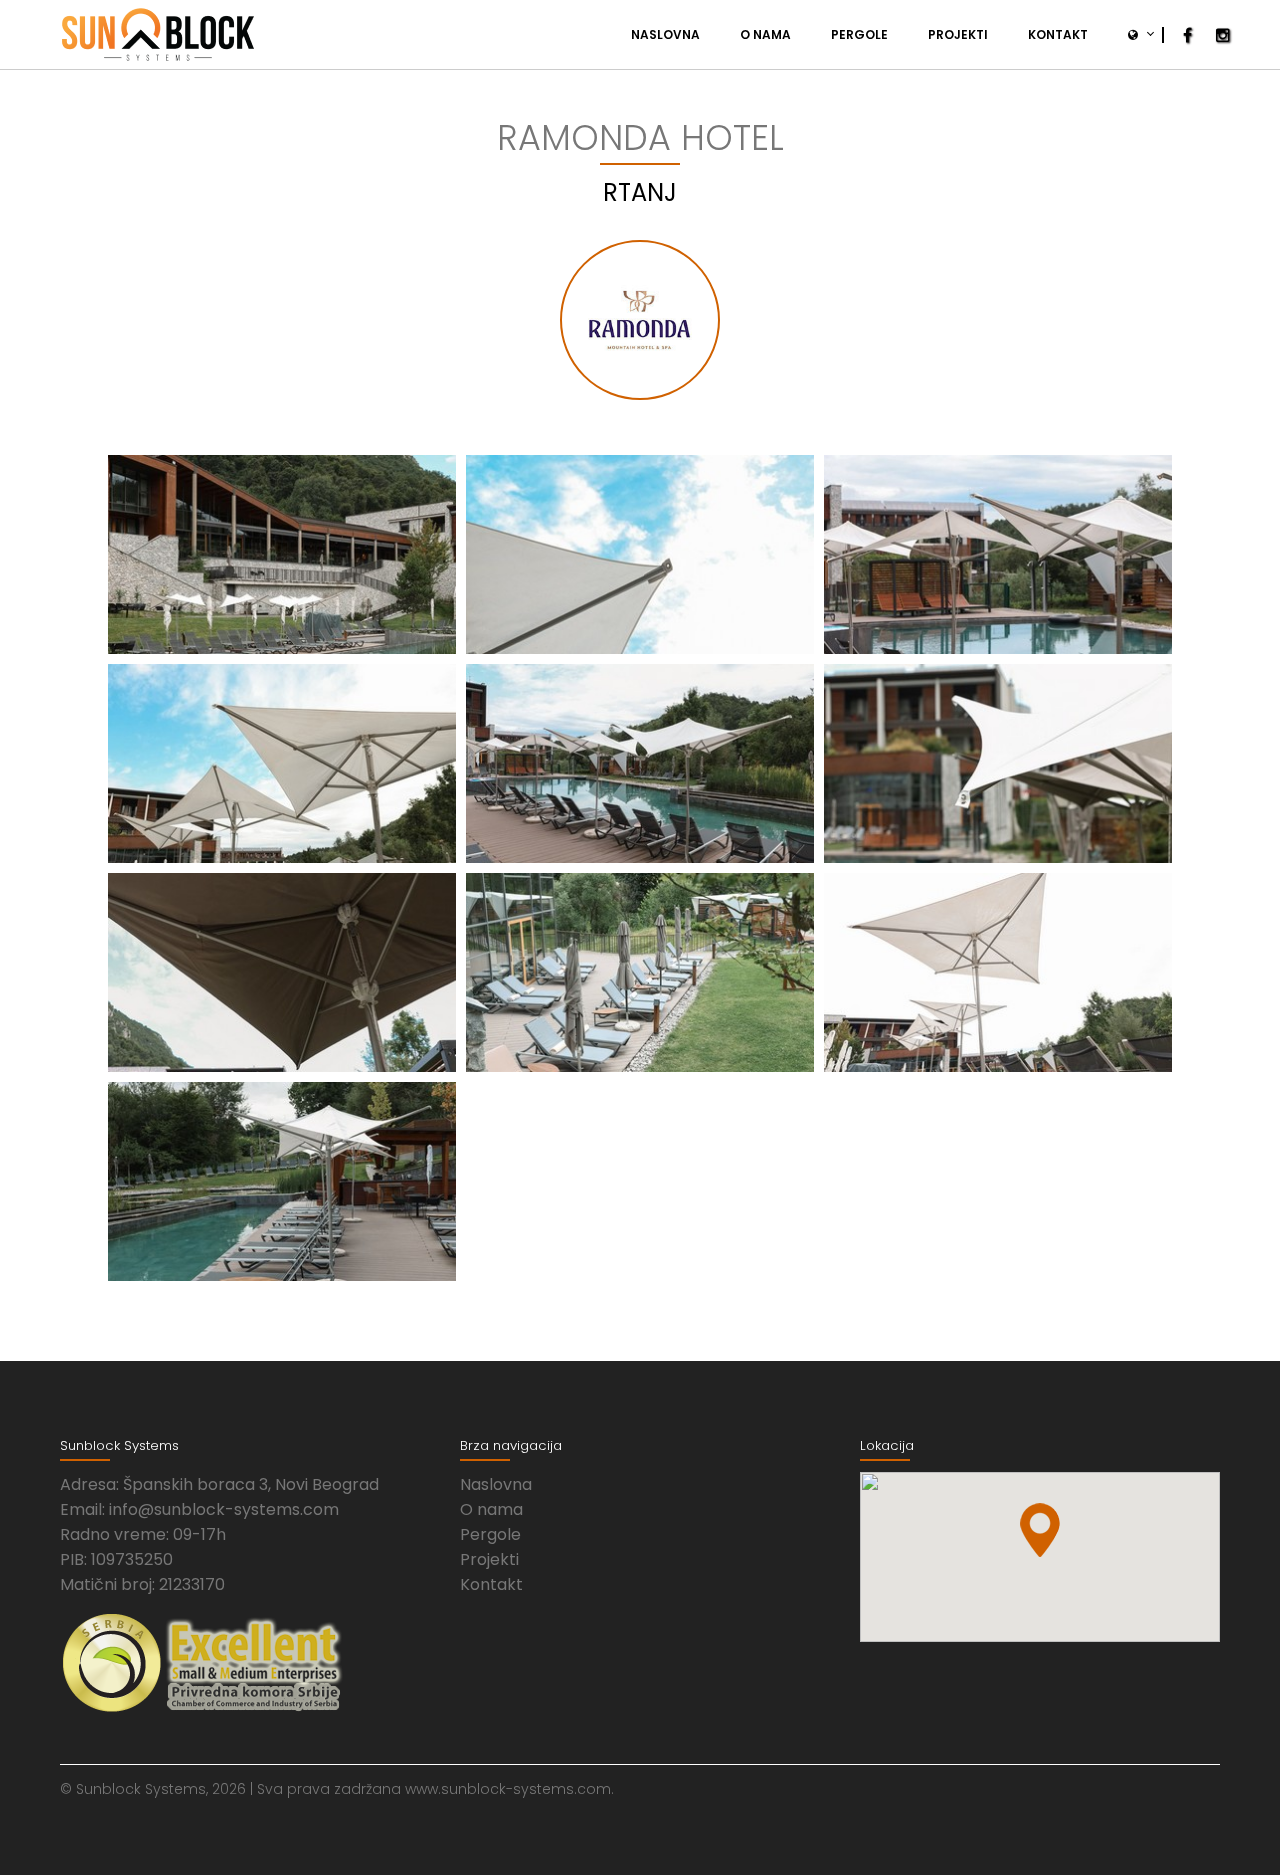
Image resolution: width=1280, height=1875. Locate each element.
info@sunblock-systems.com (224, 1509)
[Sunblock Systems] (158, 35)
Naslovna (665, 34)
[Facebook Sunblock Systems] (1187, 35)
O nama (765, 34)
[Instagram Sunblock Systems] (1223, 35)
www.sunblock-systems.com (508, 1789)
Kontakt (1058, 34)
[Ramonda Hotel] (282, 554)
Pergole (859, 34)
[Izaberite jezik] (1135, 35)
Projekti (958, 34)
